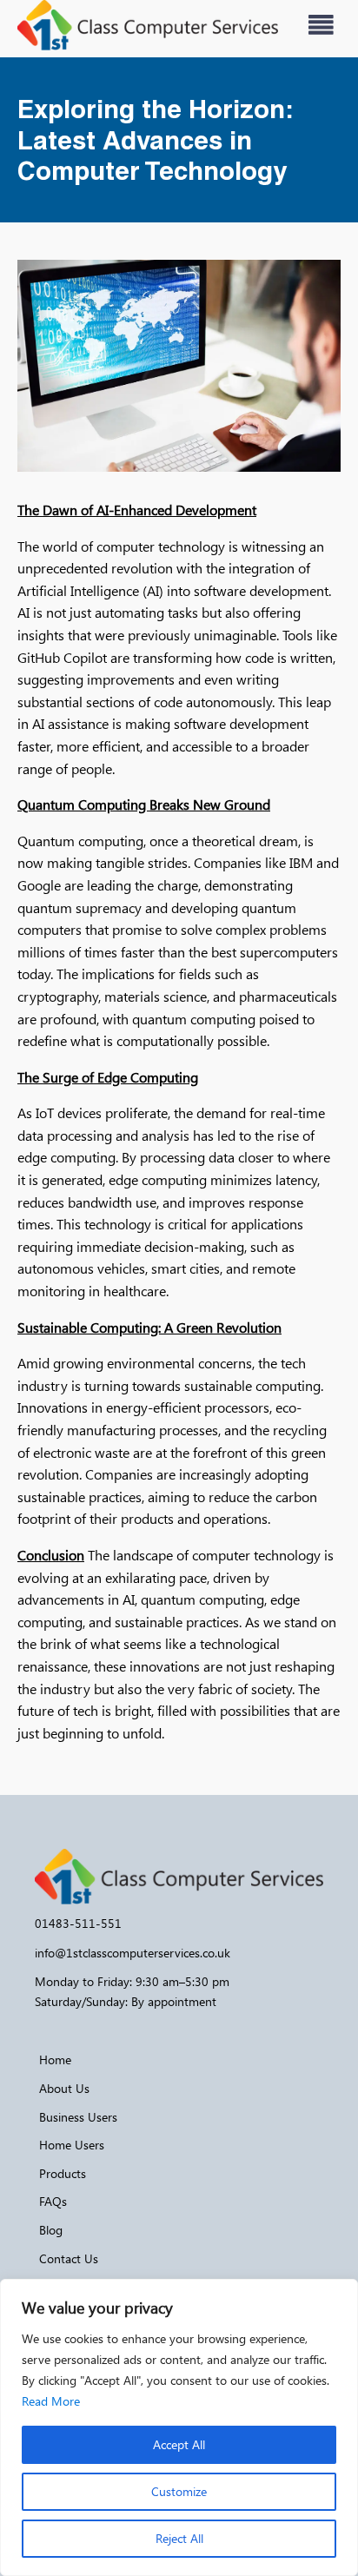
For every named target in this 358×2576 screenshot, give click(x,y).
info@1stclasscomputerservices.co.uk (133, 1953)
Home (55, 2059)
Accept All (179, 2444)
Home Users (72, 2145)
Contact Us (69, 2258)
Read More (51, 2401)
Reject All (179, 2538)
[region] (179, 2427)
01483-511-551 (78, 1923)
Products (63, 2173)
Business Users (78, 2117)
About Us (64, 2088)
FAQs (53, 2201)
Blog (51, 2230)
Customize (179, 2491)
